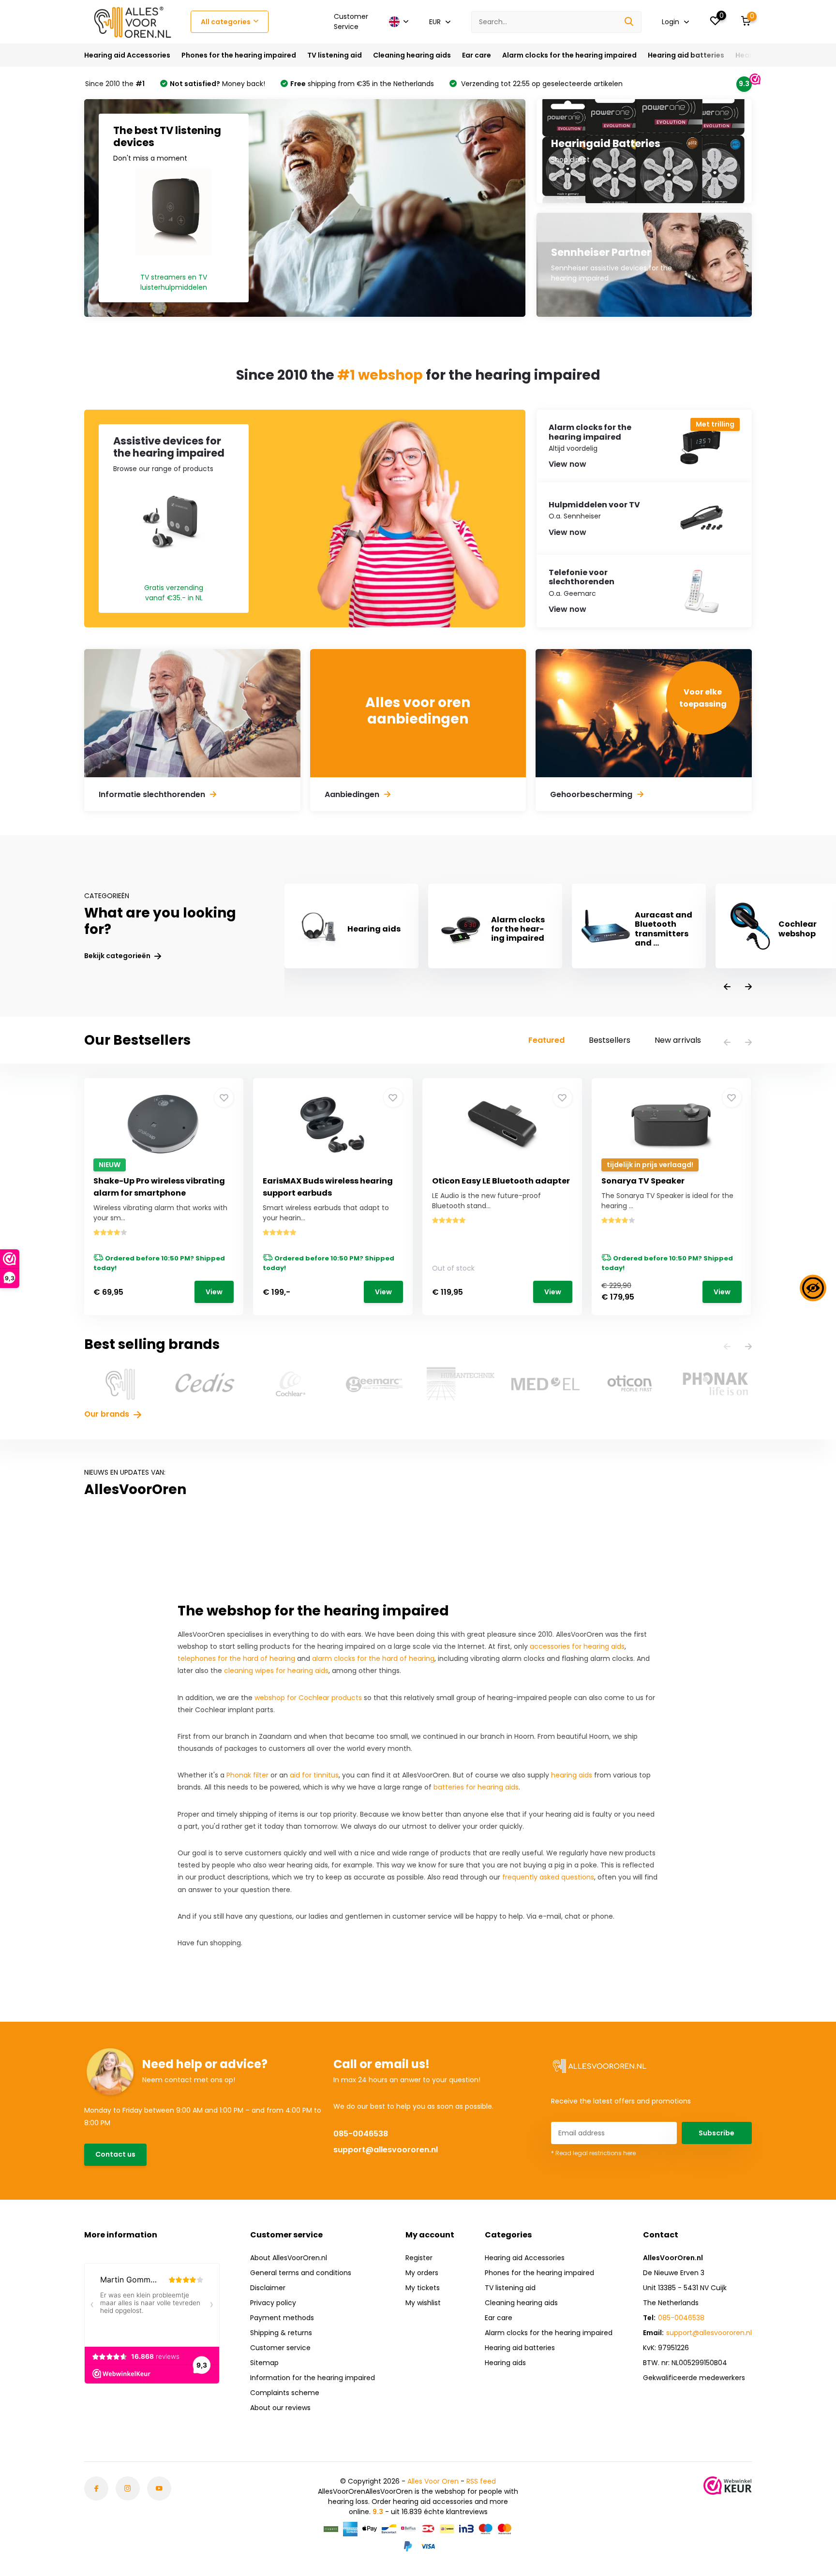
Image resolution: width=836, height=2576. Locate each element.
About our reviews (280, 2408)
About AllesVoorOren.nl (289, 2258)
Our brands (108, 1414)
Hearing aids (505, 2363)
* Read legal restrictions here (593, 2153)
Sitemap (264, 2363)
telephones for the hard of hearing (236, 1658)
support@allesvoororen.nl (386, 2150)
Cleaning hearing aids (412, 55)
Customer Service (351, 22)
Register (419, 2258)
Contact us (115, 2154)
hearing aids (572, 1775)
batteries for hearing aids (476, 1787)
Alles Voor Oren (433, 2481)
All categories (226, 22)
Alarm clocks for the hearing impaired (569, 55)
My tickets (423, 2288)
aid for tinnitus (314, 1775)
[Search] (629, 22)
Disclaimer (268, 2288)
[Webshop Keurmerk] (728, 2486)
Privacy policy (273, 2303)
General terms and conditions (301, 2273)
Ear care (477, 55)
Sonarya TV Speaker (643, 1181)
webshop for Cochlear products (308, 1698)
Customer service (280, 2348)
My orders (422, 2273)
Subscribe (717, 2133)
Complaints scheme (285, 2393)
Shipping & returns (281, 2333)
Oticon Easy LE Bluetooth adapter (501, 1181)
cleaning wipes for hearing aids (276, 1671)
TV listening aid (335, 55)
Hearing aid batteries (686, 55)
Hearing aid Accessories (127, 55)
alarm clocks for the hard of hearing (373, 1658)
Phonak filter (247, 1775)
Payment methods (282, 2318)
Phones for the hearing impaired (239, 55)
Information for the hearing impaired (313, 2378)
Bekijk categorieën (118, 956)
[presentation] (727, 987)
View (214, 1292)
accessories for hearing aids (577, 1646)
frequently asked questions (548, 1877)
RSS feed (481, 2481)
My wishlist (423, 2303)
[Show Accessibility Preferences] (813, 1288)
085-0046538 (361, 2134)
